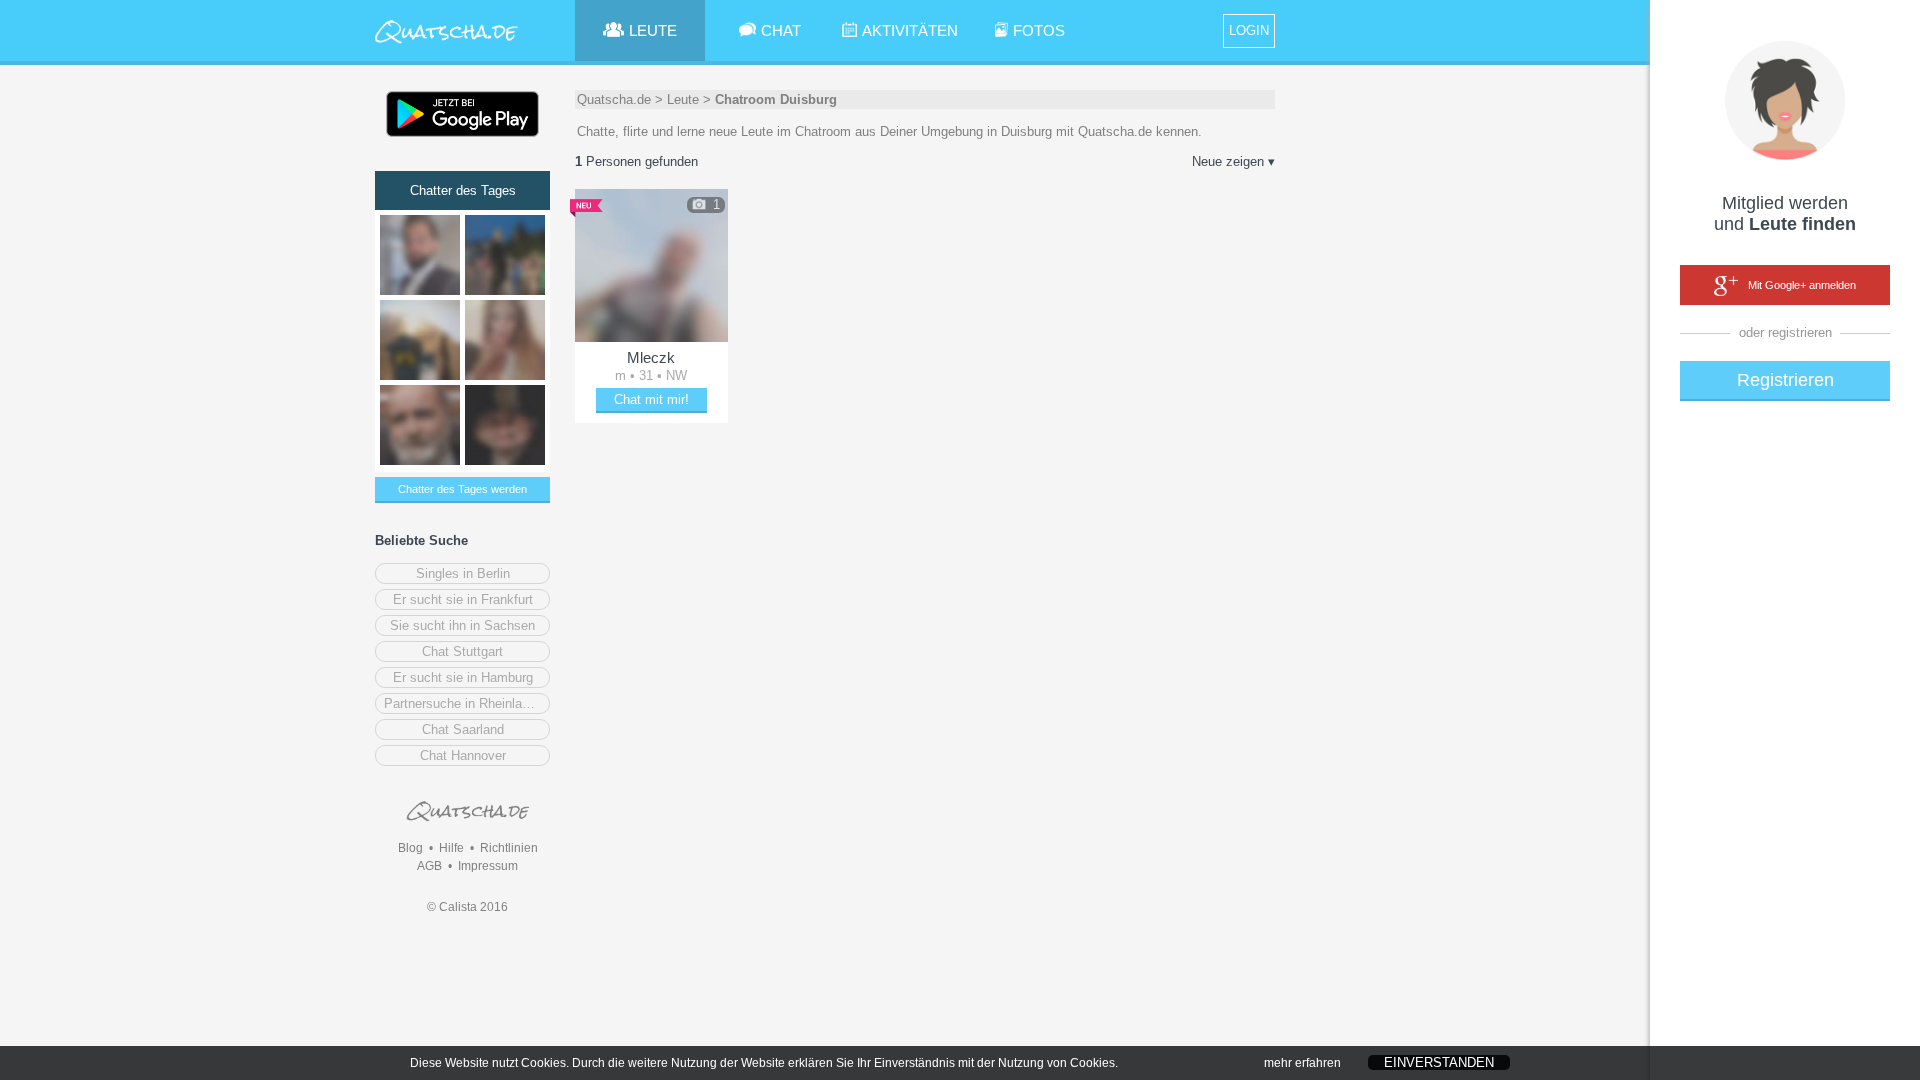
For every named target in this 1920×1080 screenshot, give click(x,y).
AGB (429, 866)
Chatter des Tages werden (462, 489)
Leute (683, 99)
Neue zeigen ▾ (1233, 161)
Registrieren (1785, 380)
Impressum (488, 866)
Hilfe (451, 848)
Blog (410, 848)
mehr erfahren (1302, 1063)
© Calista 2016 (467, 907)
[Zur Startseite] (447, 44)
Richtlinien (509, 848)
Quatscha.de (614, 99)
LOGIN (1249, 30)
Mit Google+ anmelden (1802, 285)
